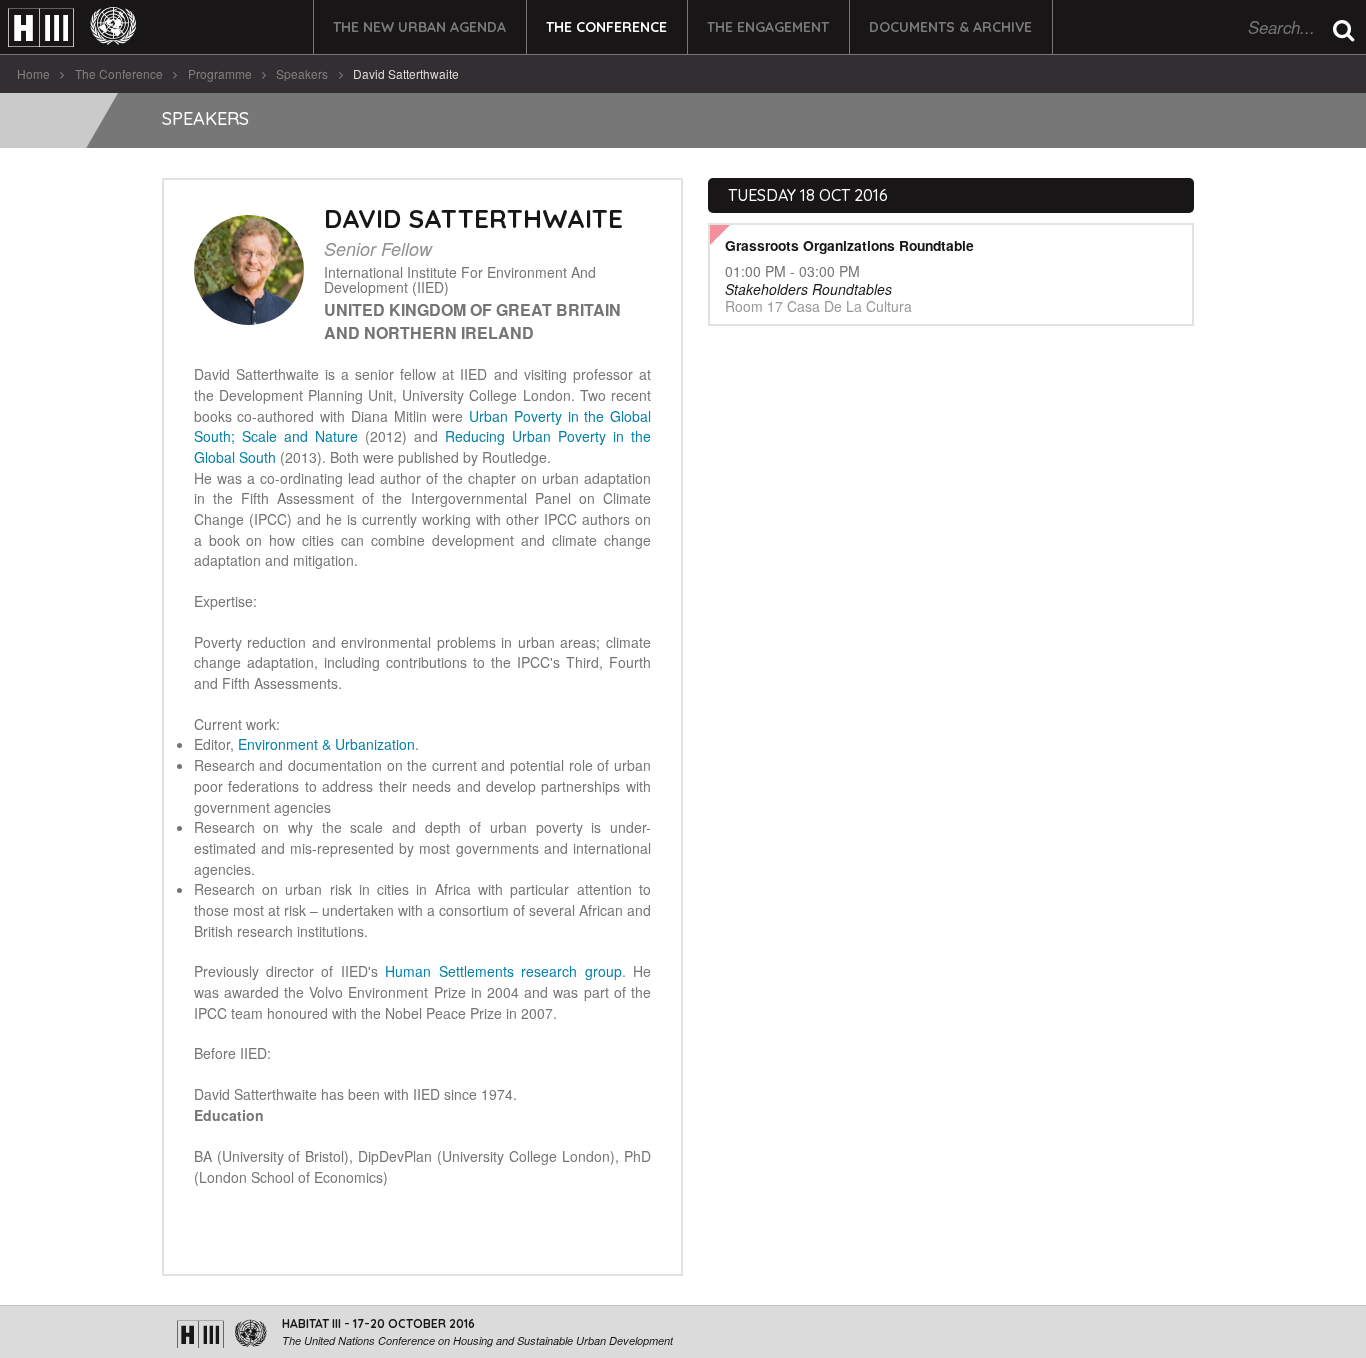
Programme (220, 73)
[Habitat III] (72, 27)
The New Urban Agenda (419, 27)
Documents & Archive (950, 27)
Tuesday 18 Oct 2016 (808, 195)
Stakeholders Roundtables (808, 289)
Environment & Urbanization (326, 744)
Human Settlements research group (503, 971)
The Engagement (768, 27)
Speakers (302, 73)
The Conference (606, 27)
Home (33, 73)
